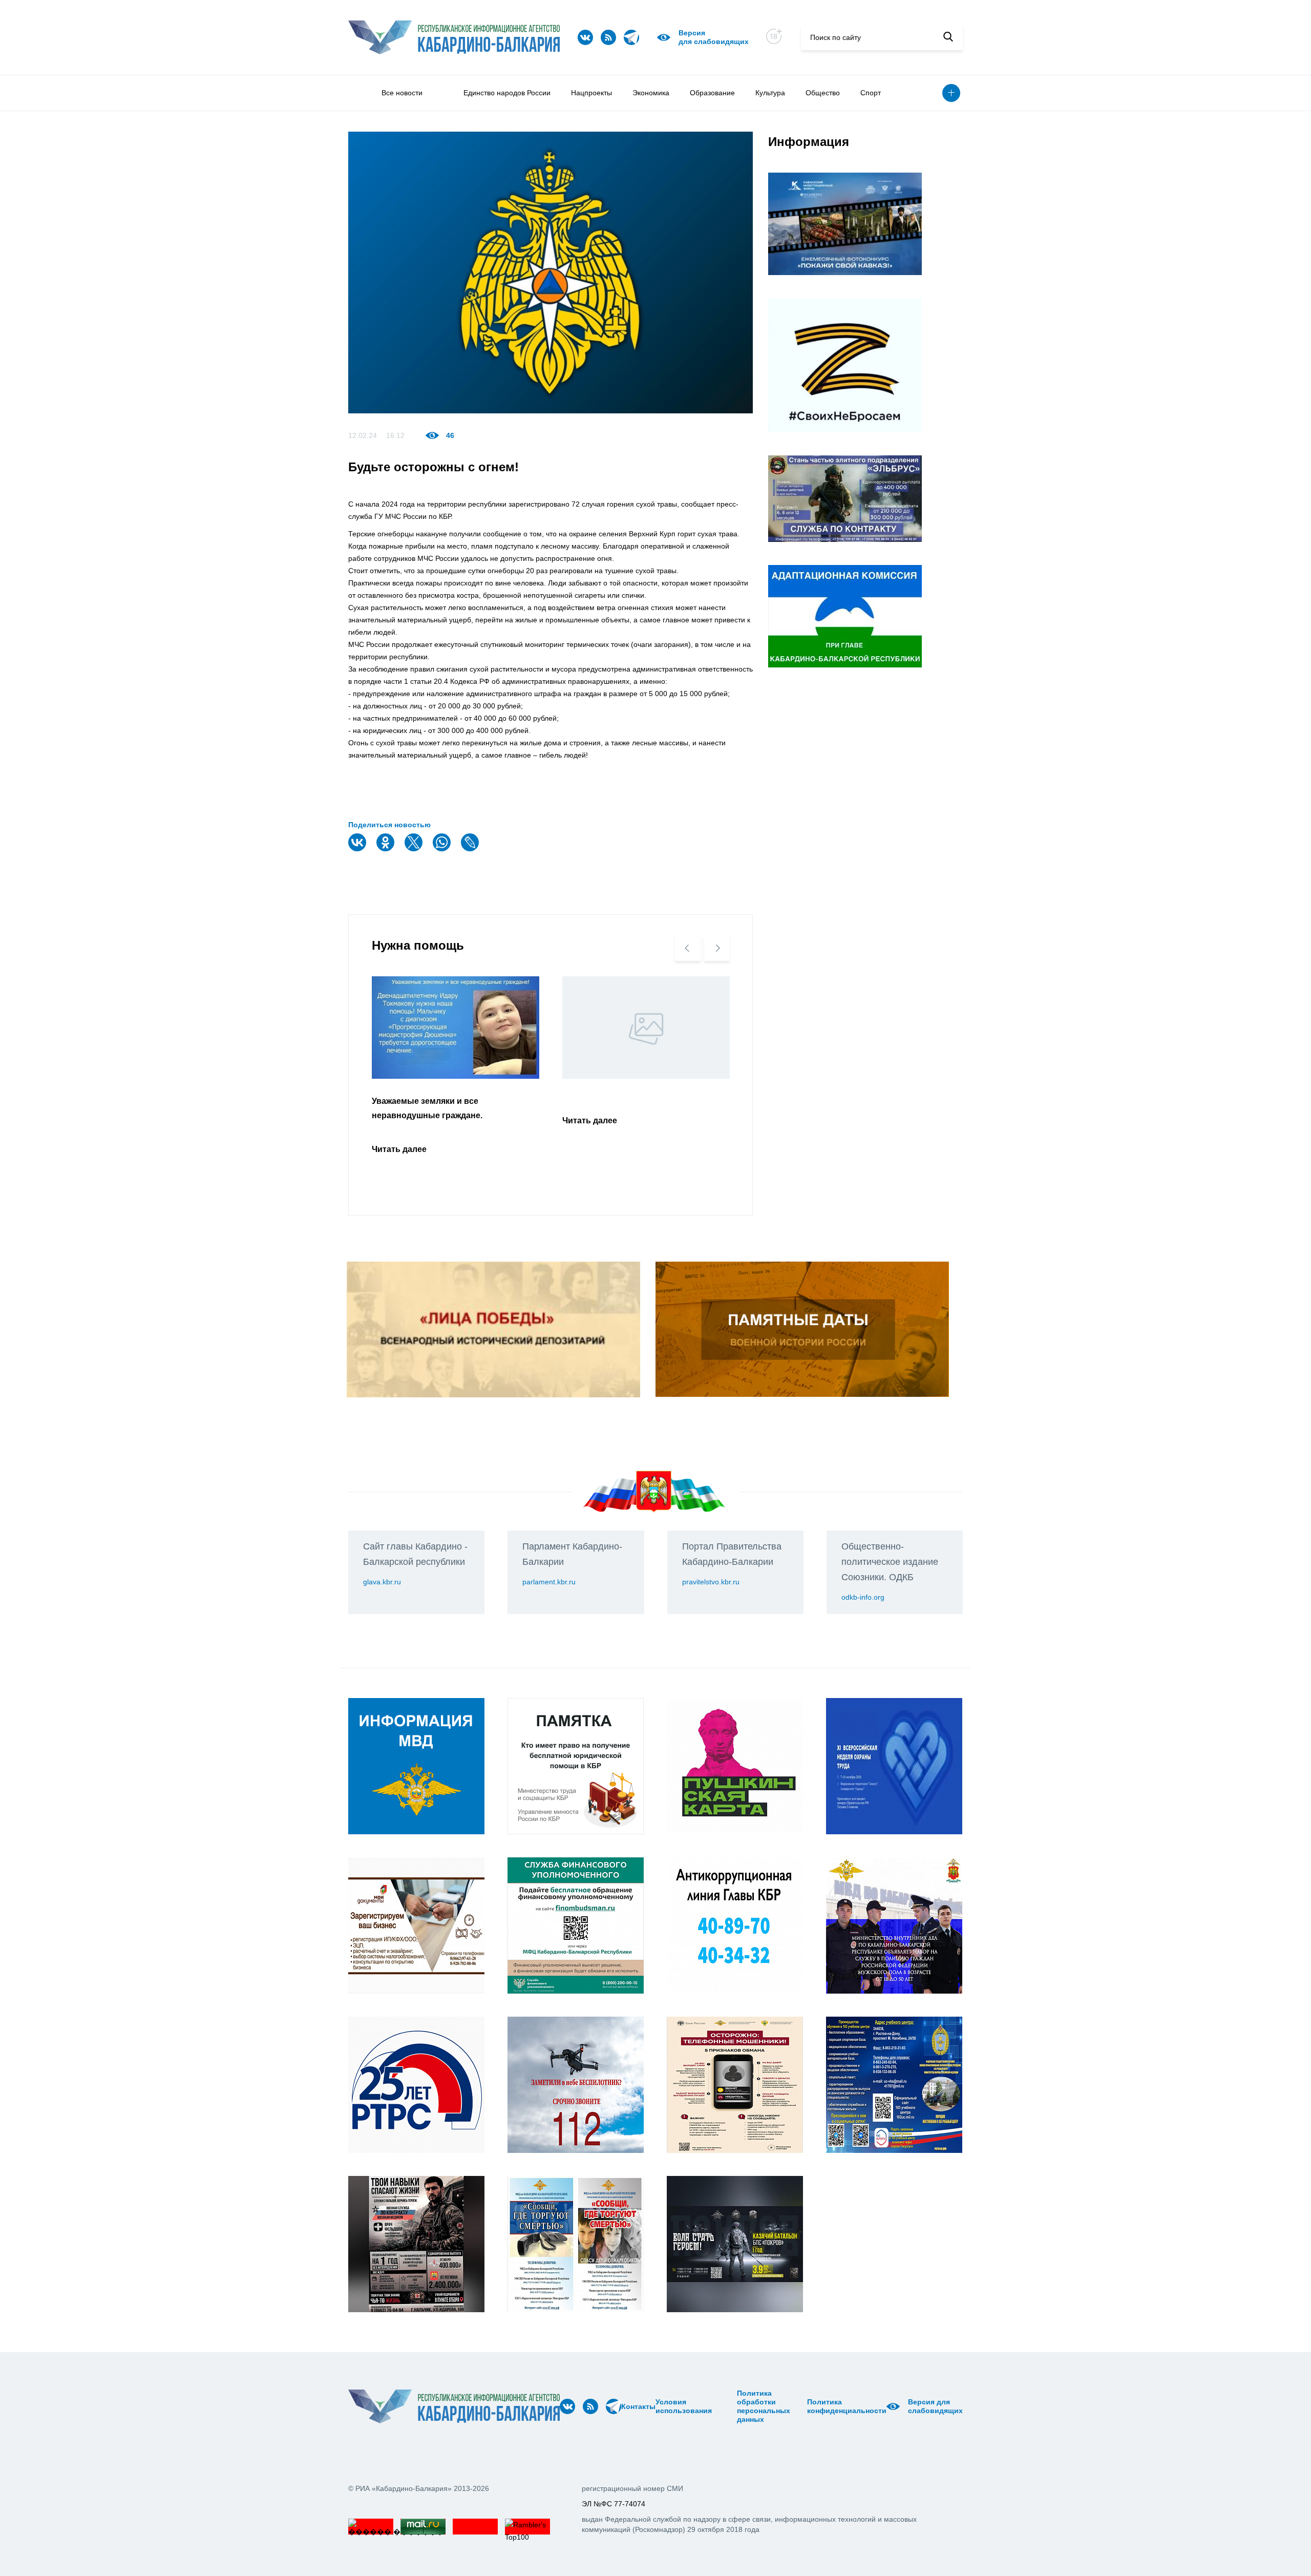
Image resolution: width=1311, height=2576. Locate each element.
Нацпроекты (591, 93)
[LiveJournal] (471, 849)
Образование (712, 93)
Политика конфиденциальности (847, 2406)
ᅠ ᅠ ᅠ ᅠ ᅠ (715, 2406)
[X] (415, 849)
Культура (770, 93)
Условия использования (684, 2406)
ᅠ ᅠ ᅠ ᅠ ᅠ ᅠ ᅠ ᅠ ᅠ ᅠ (728, 2406)
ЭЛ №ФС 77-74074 (614, 2504)
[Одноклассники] (387, 849)
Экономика (651, 93)
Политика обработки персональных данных (764, 2406)
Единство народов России (507, 93)
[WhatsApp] (443, 849)
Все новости (402, 93)
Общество (823, 93)
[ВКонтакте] (358, 849)
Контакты (638, 2406)
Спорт (871, 93)
